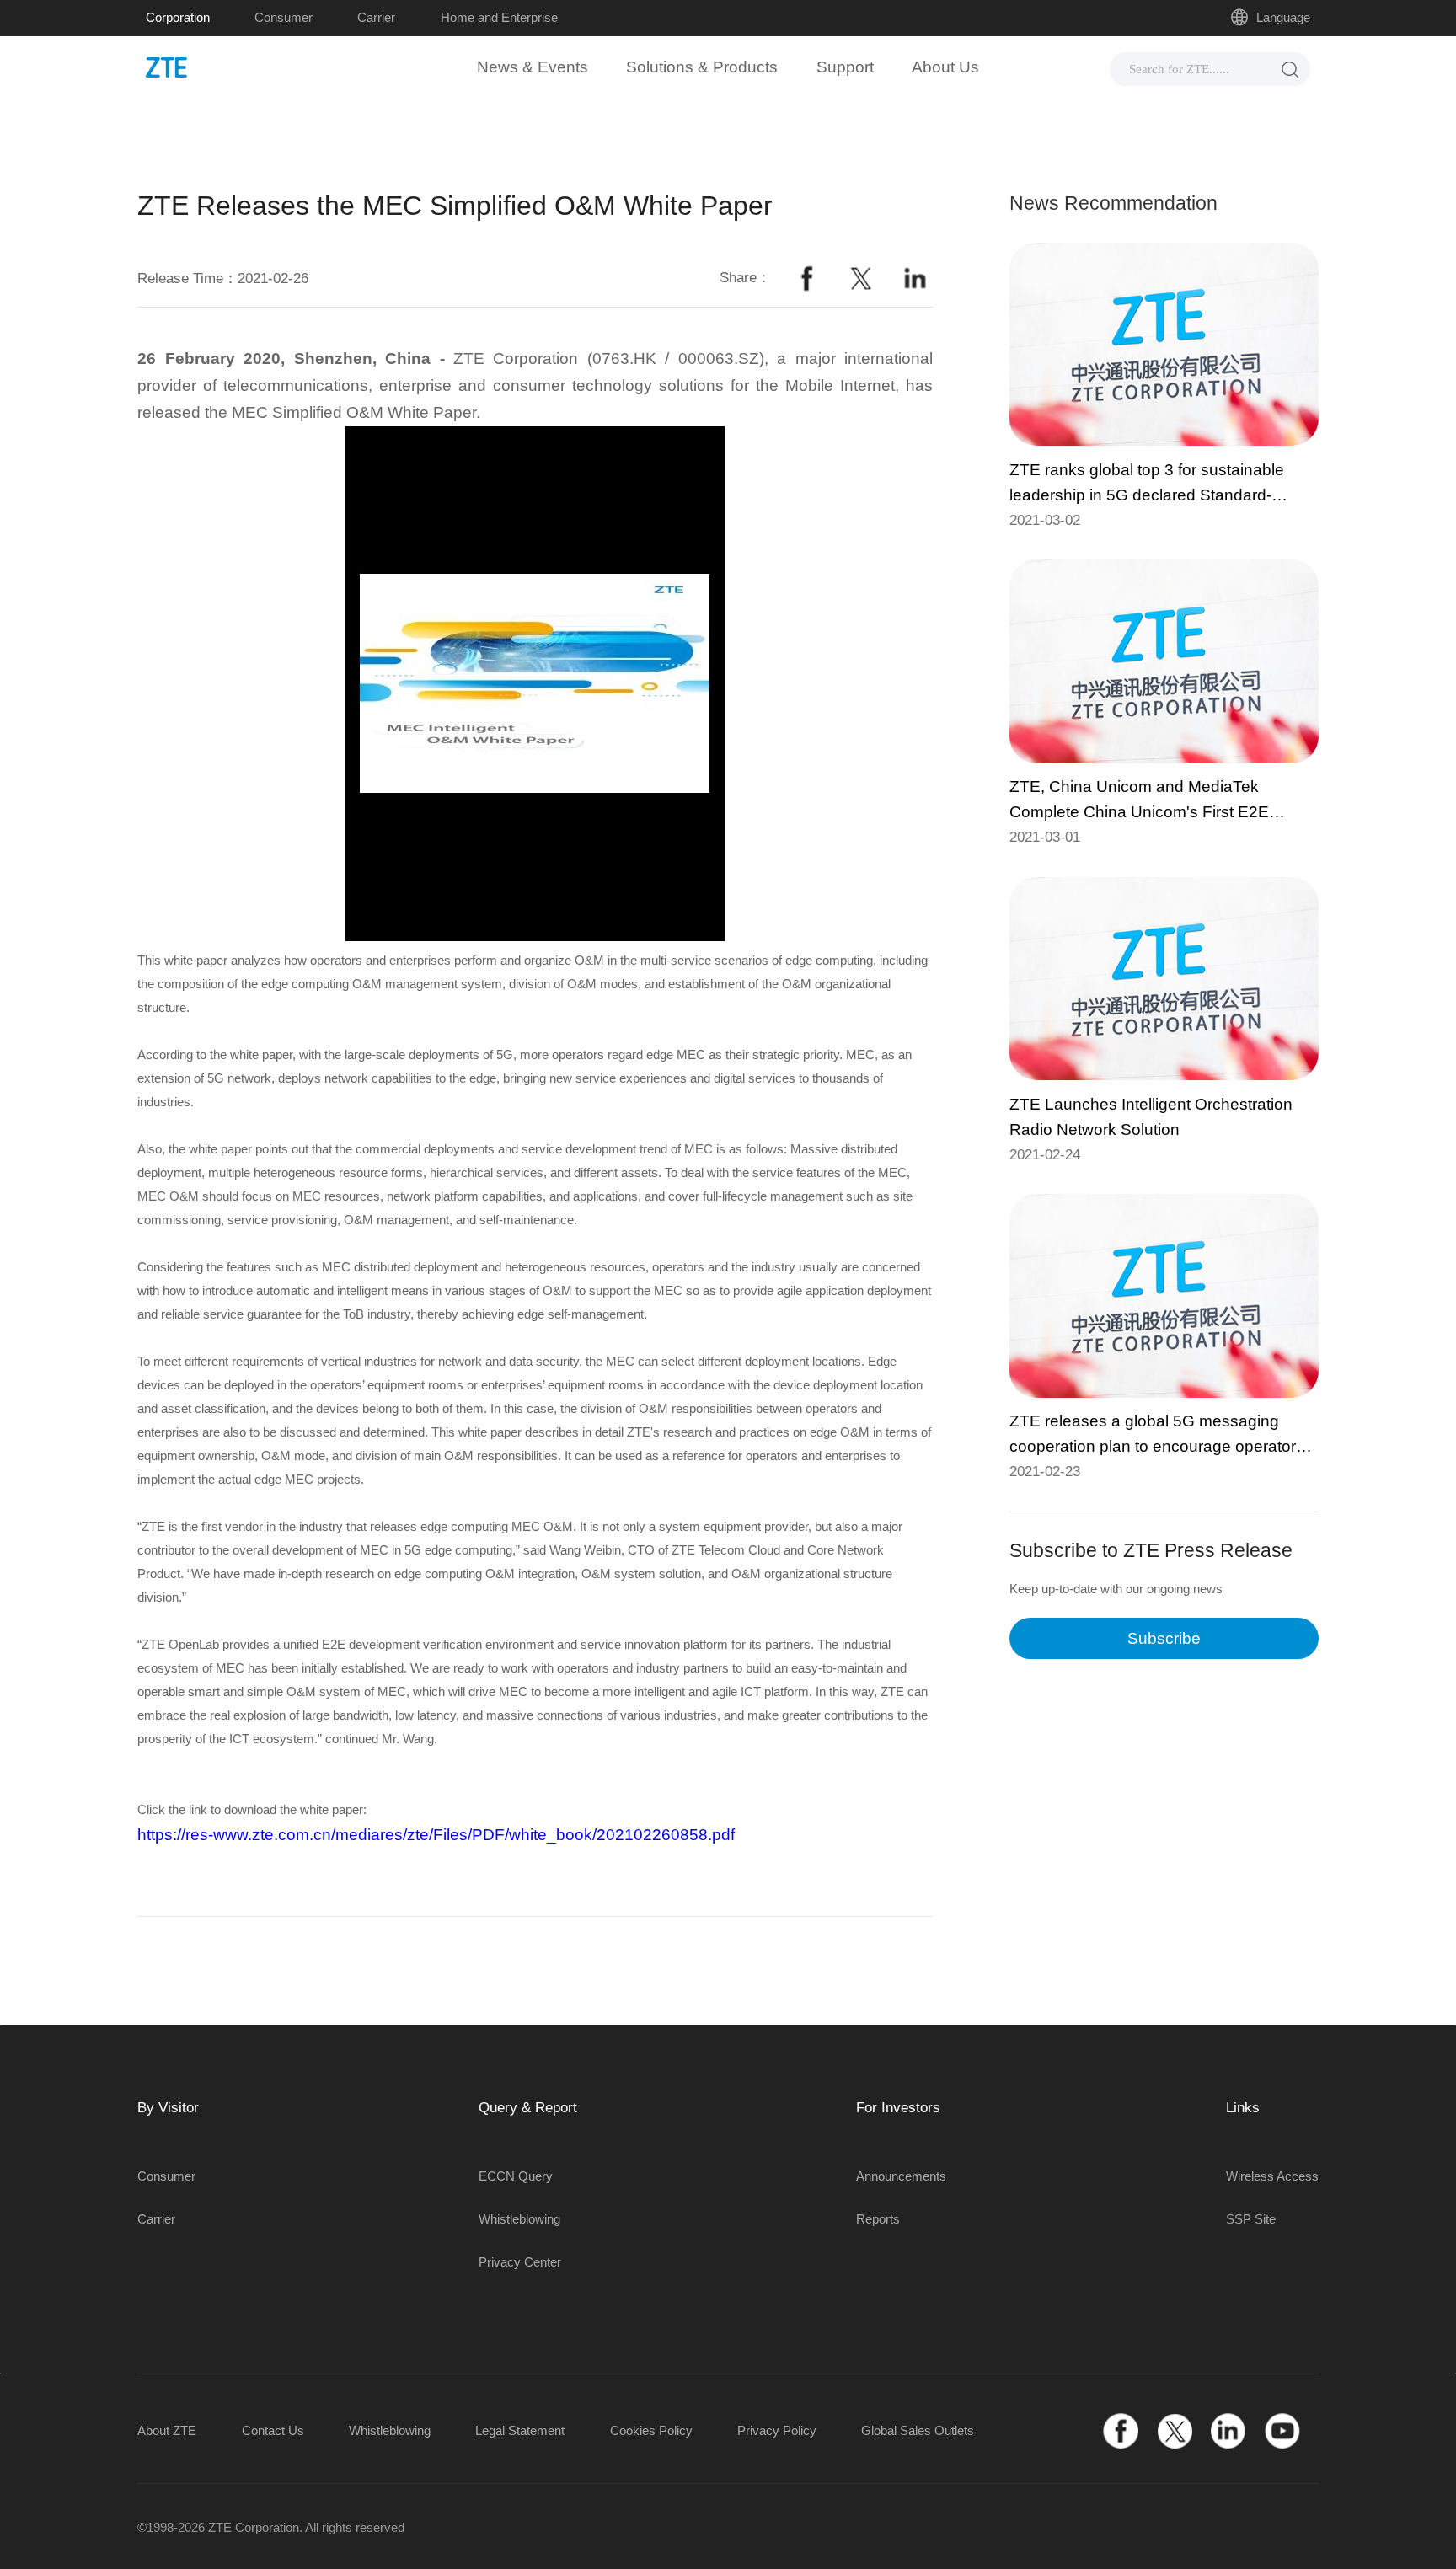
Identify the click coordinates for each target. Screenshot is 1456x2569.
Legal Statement (520, 2430)
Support (845, 67)
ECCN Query (516, 2176)
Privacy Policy (777, 2430)
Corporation (178, 17)
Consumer (284, 17)
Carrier (376, 17)
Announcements (901, 2176)
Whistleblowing (519, 2219)
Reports (878, 2219)
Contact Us (273, 2430)
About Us (945, 67)
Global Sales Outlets (918, 2430)
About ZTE (167, 2430)
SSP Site (1251, 2219)
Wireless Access (1272, 2176)
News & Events (533, 67)
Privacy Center (520, 2262)
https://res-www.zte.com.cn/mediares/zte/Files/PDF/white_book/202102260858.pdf (436, 1835)
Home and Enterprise (499, 17)
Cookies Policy (651, 2430)
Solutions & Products (702, 67)
